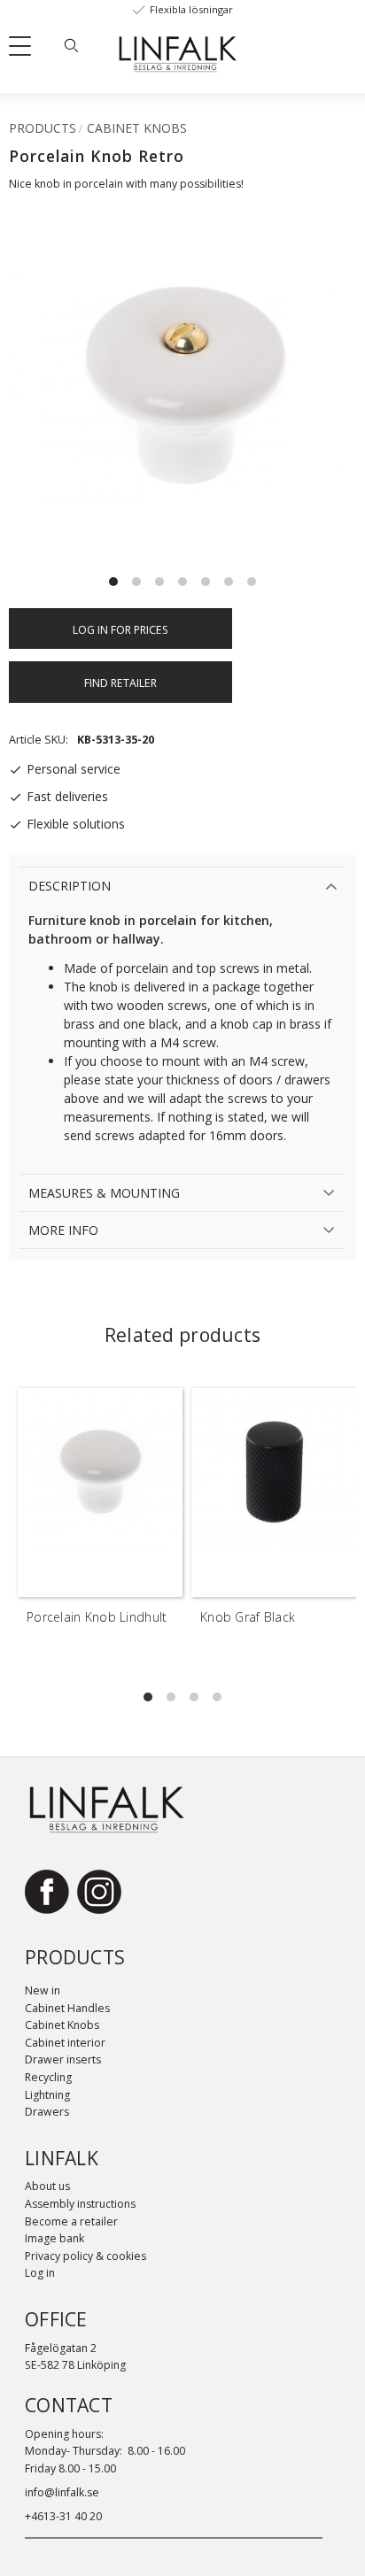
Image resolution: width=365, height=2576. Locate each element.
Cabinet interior (65, 2043)
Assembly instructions (80, 2204)
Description (70, 886)
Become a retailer (71, 2221)
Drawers (47, 2112)
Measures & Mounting (104, 1193)
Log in (40, 2273)
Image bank (54, 2238)
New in (43, 1990)
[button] (27, 50)
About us (47, 2186)
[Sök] (71, 45)
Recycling (48, 2077)
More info (63, 1230)
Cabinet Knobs (62, 2025)
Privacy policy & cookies (85, 2256)
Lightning (47, 2095)
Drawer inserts (63, 2059)
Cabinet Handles (67, 2008)
